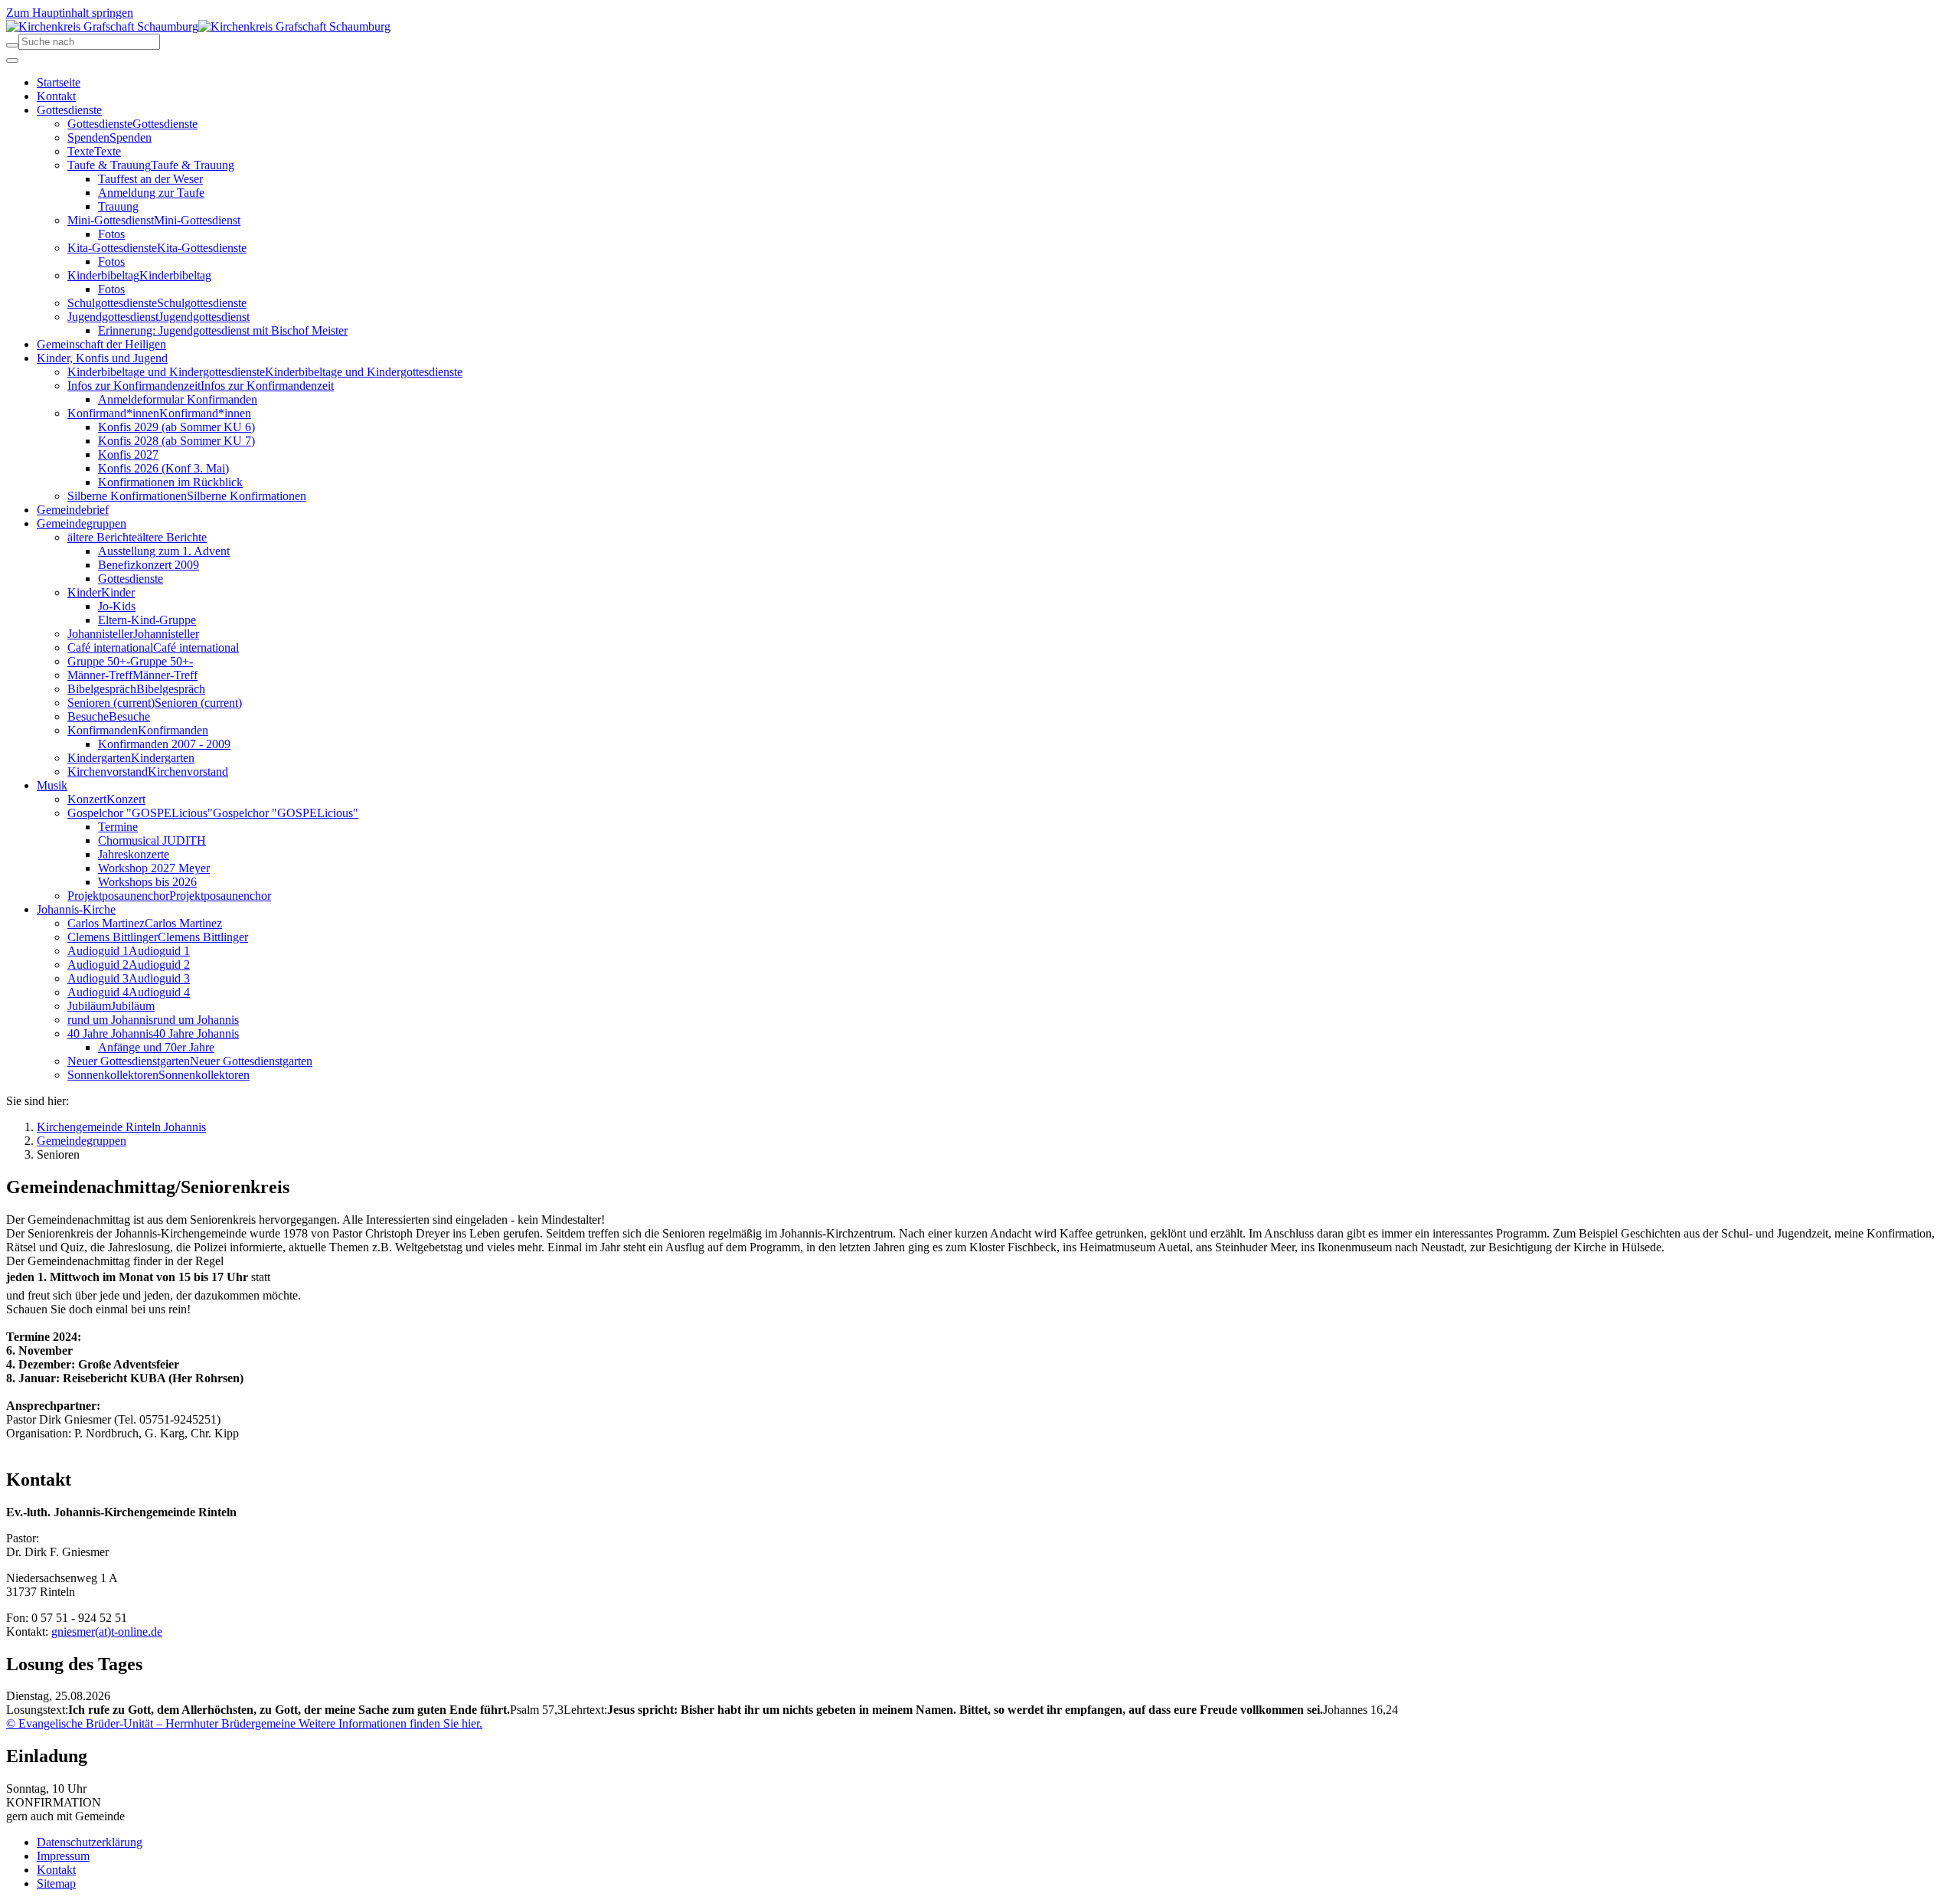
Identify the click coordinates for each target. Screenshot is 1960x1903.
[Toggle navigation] (12, 60)
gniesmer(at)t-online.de (107, 1632)
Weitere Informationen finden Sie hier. (389, 1723)
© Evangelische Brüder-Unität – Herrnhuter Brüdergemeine (151, 1723)
